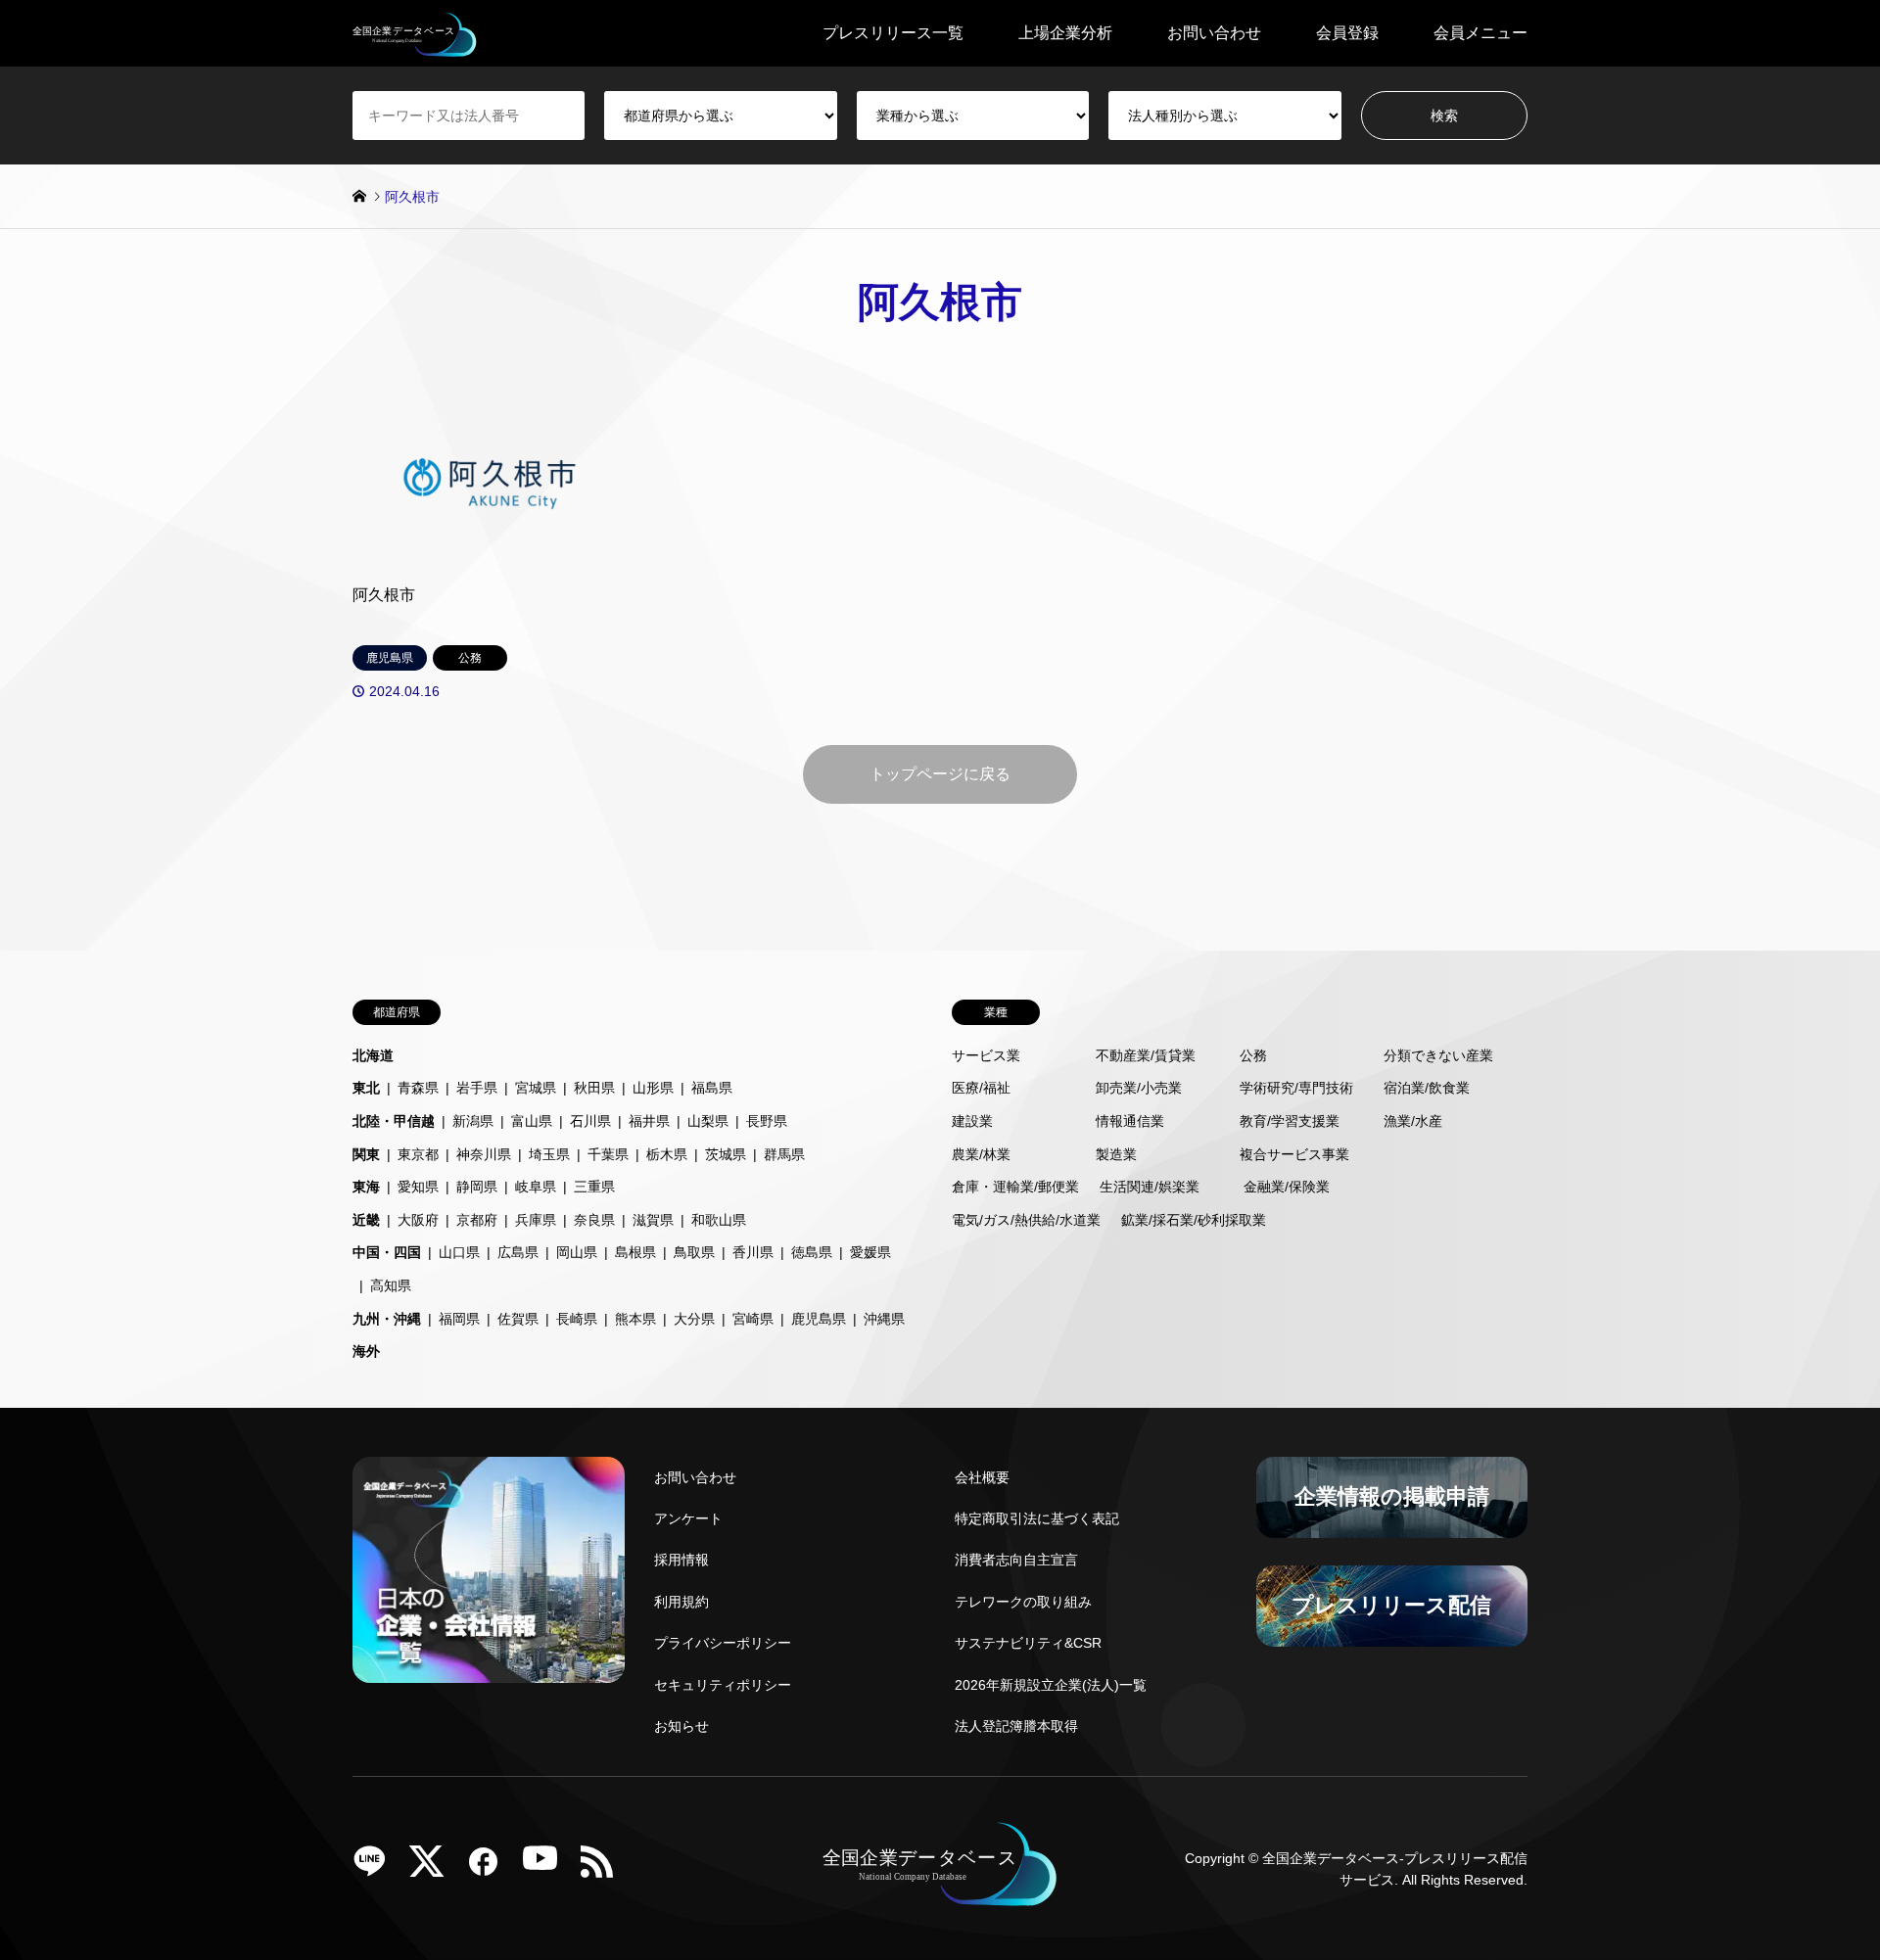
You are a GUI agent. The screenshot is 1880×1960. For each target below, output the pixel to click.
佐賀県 (518, 1319)
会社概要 (982, 1477)
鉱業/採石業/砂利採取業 (1194, 1220)
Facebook (491, 1868)
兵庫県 (536, 1220)
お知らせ (681, 1726)
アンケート (688, 1518)
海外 (366, 1351)
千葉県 (608, 1154)
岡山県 (577, 1252)
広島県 (518, 1252)
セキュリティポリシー (723, 1685)
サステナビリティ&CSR (1028, 1643)
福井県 (649, 1121)
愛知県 (418, 1187)
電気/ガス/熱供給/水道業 (1026, 1220)
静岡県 (477, 1187)
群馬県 (784, 1154)
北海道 (373, 1055)
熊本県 (635, 1319)
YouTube (547, 1868)
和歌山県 (719, 1220)
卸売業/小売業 (1139, 1088)
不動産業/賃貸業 (1146, 1055)
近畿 (366, 1220)
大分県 (694, 1319)
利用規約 (681, 1602)
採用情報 (681, 1560)
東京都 (418, 1154)
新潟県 (473, 1121)
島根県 (635, 1252)
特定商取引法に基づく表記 (1037, 1518)
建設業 (972, 1121)
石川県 (590, 1121)
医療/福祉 (981, 1088)
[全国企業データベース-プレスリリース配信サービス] (415, 33)
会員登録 (1347, 33)
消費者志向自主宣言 (1016, 1560)
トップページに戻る (940, 774)
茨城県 (726, 1154)
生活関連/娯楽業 (1150, 1187)
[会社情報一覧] (489, 1570)
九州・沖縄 (387, 1319)
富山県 (532, 1121)
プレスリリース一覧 (893, 33)
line (377, 1868)
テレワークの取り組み (1023, 1602)
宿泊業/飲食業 (1427, 1088)
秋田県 (594, 1088)
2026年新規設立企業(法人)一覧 (1051, 1685)
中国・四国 (387, 1252)
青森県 (418, 1088)
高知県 (391, 1285)
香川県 (753, 1252)
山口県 (459, 1252)
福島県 (712, 1088)
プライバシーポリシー (723, 1643)
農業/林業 (981, 1154)
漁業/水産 (1413, 1121)
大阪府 (418, 1220)
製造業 (1116, 1154)
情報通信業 (1130, 1121)
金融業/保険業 (1287, 1187)
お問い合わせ (1214, 33)
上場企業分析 (1065, 33)
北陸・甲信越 (394, 1121)
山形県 (653, 1088)
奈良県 (594, 1220)
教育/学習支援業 (1290, 1121)
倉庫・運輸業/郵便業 (1015, 1187)
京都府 (477, 1220)
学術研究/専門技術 (1296, 1088)
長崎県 (577, 1319)
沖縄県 (884, 1319)
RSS (604, 1868)
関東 (366, 1154)
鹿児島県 (819, 1319)
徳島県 (812, 1252)
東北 (366, 1088)
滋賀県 (653, 1220)
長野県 (767, 1121)
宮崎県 (753, 1319)
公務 (1253, 1055)
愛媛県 (870, 1252)
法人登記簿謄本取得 (1016, 1726)
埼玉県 (549, 1154)
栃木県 (667, 1154)
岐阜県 (536, 1187)
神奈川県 (484, 1154)
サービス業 (986, 1055)
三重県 (594, 1187)
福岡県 (459, 1319)
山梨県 (708, 1121)
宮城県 (536, 1088)
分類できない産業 (1438, 1055)
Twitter (434, 1868)
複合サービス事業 (1294, 1154)
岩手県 (477, 1088)
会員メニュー (1480, 33)
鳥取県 (694, 1252)
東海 (366, 1187)
